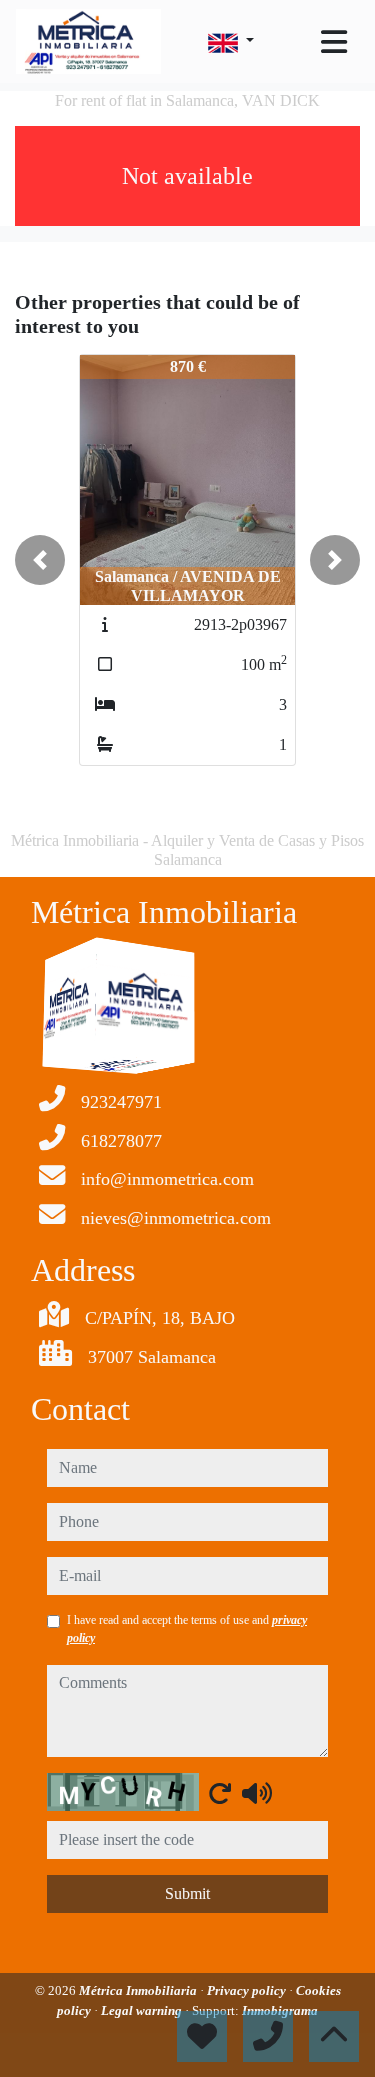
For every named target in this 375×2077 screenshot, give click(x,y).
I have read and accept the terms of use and (187, 1629)
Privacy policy (248, 1990)
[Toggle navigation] (334, 42)
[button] (40, 560)
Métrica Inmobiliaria (139, 1990)
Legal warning (143, 2010)
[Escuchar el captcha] (257, 1793)
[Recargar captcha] (220, 1793)
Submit (187, 1893)
